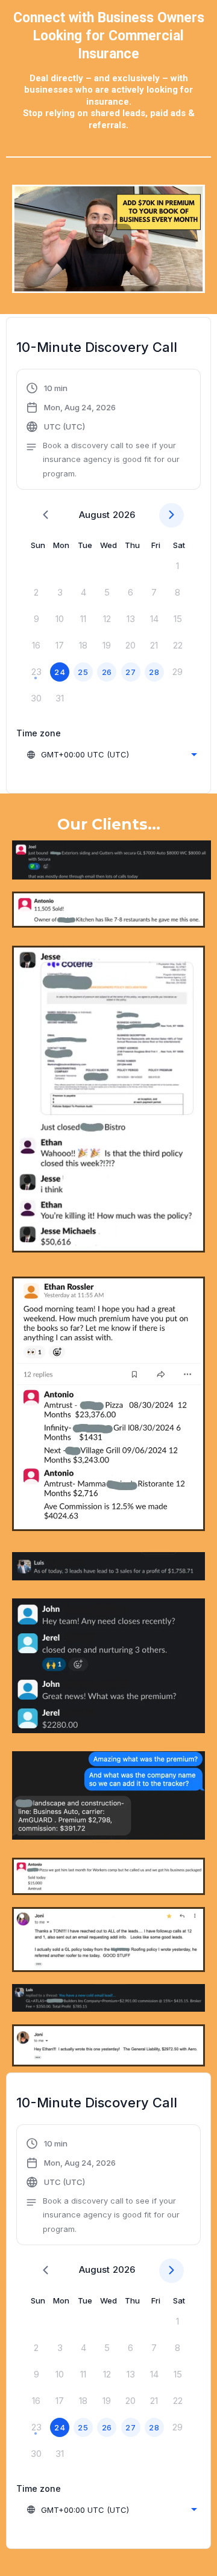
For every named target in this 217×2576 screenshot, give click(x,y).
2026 (124, 515)
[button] (108, 431)
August (94, 515)
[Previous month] (46, 515)
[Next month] (171, 515)
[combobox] (112, 754)
